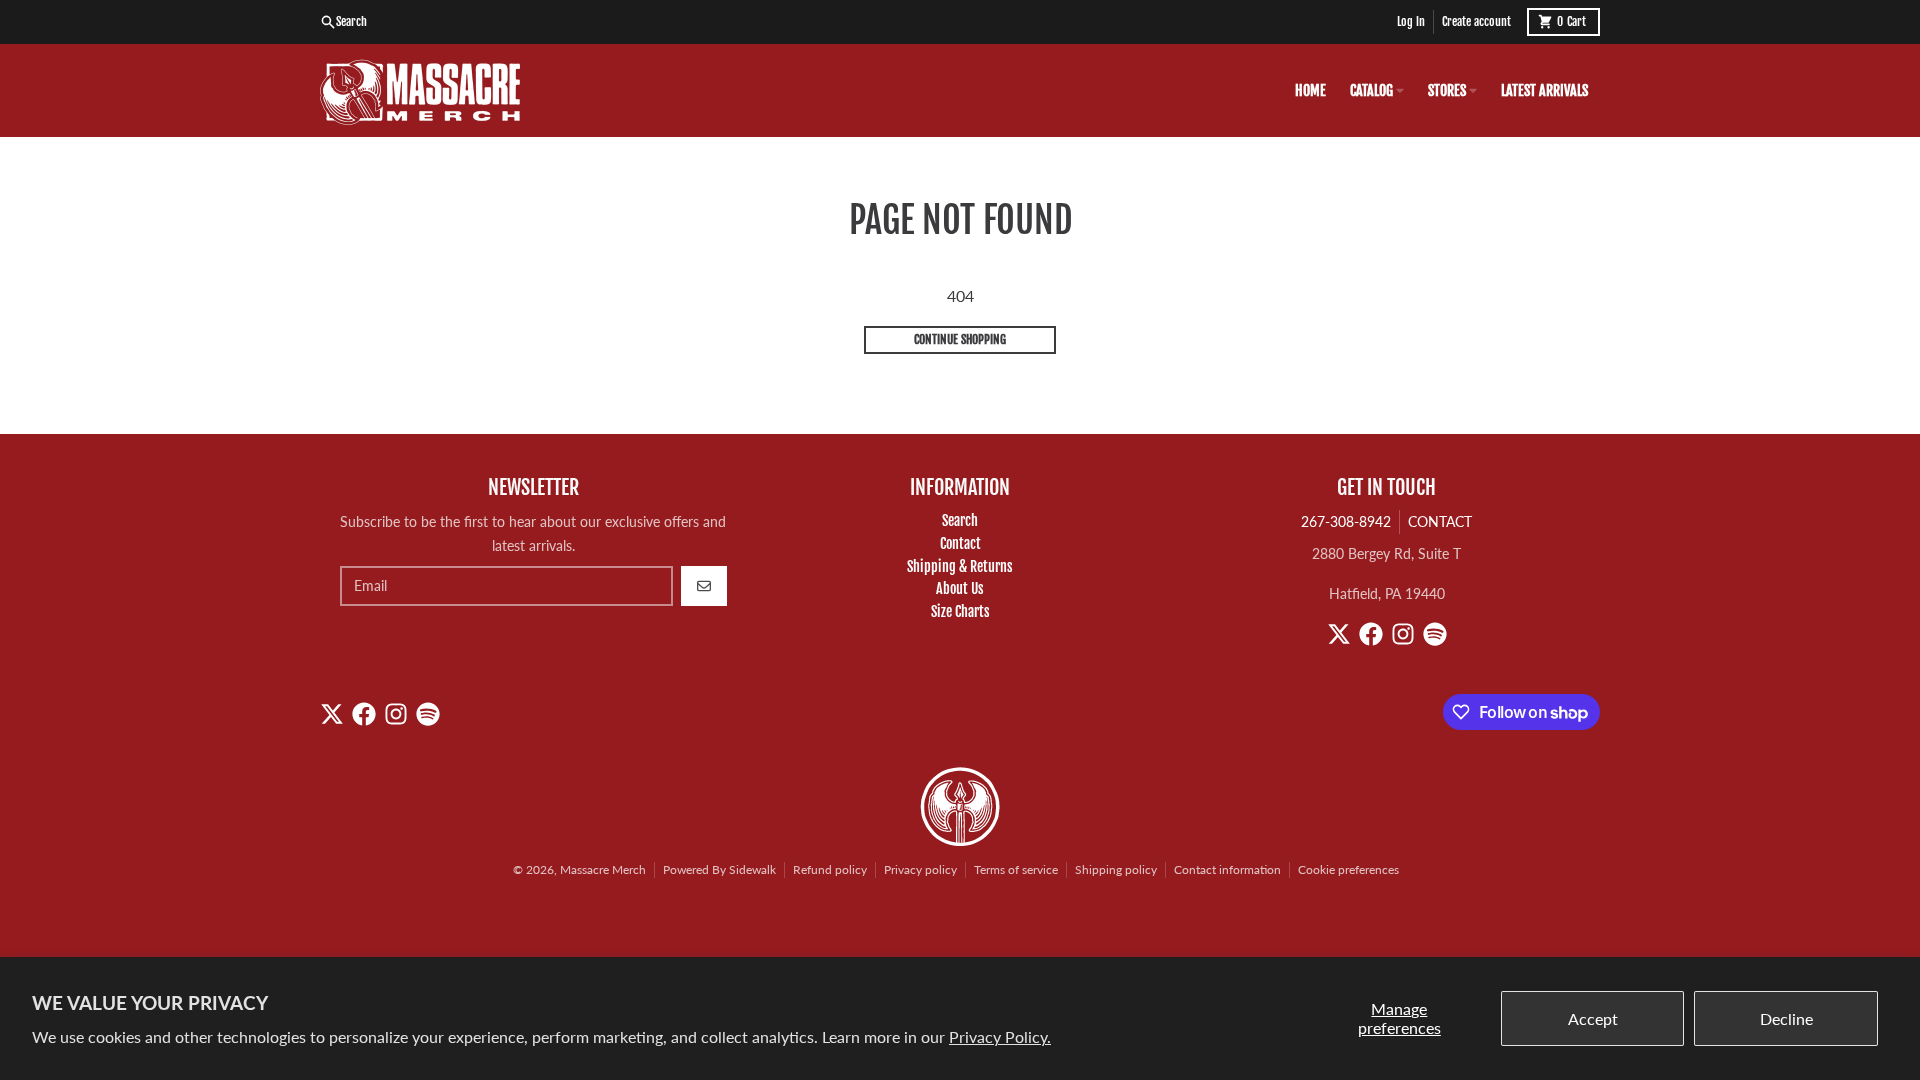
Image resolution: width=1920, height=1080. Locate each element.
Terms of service (1016, 869)
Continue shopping (960, 339)
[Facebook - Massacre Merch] (1371, 634)
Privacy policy (920, 869)
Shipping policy (1116, 869)
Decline (1786, 1018)
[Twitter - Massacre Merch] (1339, 634)
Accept (1593, 1018)
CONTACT (1440, 521)
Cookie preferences (1348, 869)
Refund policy (830, 869)
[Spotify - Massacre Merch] (1435, 634)
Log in (1411, 21)
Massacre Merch (603, 869)
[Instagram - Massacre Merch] (1403, 634)
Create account (1476, 21)
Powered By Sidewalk (719, 869)
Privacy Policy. (1000, 1036)
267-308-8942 (1346, 521)
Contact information (1227, 869)
